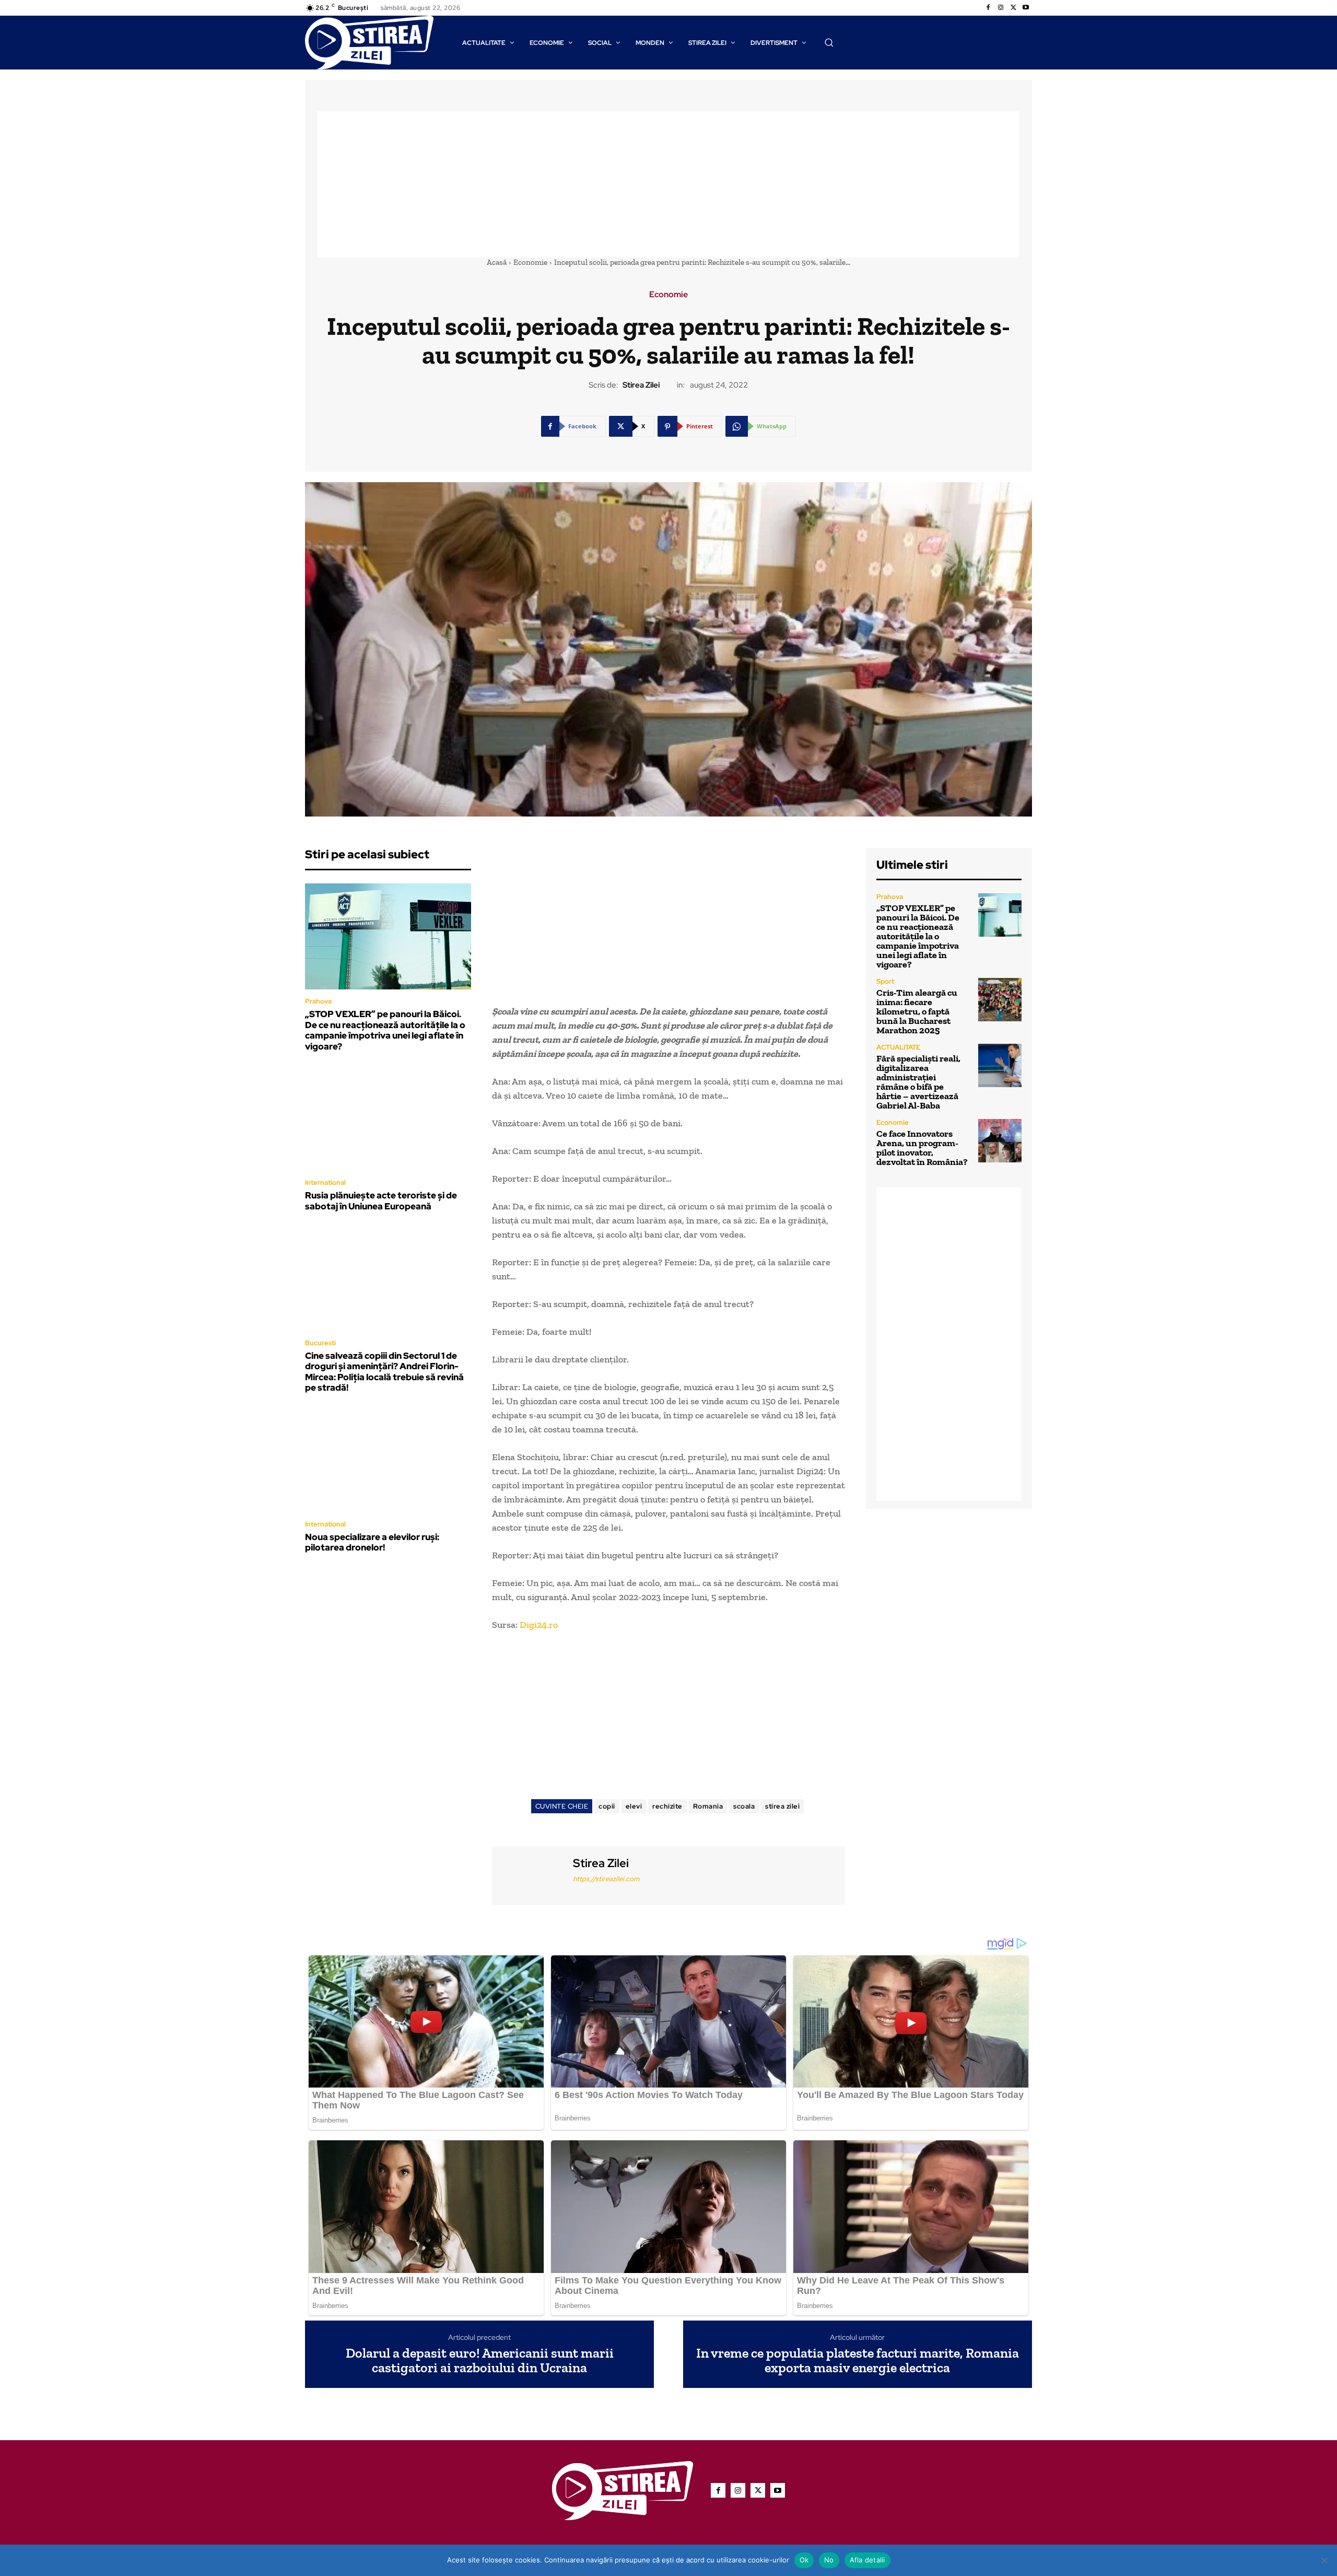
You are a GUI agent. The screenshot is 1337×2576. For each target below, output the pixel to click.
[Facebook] (988, 8)
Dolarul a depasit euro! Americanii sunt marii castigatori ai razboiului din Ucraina (480, 2361)
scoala (744, 1806)
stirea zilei (782, 1806)
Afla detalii (867, 2560)
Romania (708, 1806)
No (829, 2560)
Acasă (497, 262)
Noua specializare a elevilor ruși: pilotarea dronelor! (372, 1542)
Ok (804, 2560)
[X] (1013, 8)
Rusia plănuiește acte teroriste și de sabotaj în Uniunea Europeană (381, 1200)
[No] (1324, 2560)
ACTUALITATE (898, 1047)
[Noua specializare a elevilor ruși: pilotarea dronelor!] (388, 1459)
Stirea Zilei (641, 385)
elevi (634, 1806)
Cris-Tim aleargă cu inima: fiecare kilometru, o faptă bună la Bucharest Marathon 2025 (917, 1011)
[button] (829, 42)
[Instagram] (1001, 8)
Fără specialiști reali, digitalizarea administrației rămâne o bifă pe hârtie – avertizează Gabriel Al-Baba (918, 1082)
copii (607, 1806)
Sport (885, 981)
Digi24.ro (538, 1625)
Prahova (318, 1001)
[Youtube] (1026, 8)
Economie (530, 262)
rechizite (667, 1806)
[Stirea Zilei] (531, 1874)
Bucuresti (320, 1343)
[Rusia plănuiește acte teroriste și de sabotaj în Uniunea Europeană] (388, 1118)
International (325, 1182)
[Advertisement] (668, 184)
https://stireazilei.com (606, 1879)
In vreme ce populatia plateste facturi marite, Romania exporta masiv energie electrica (858, 2361)
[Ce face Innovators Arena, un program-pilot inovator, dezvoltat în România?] (1000, 1141)
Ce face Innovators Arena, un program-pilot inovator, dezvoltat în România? (922, 1148)
